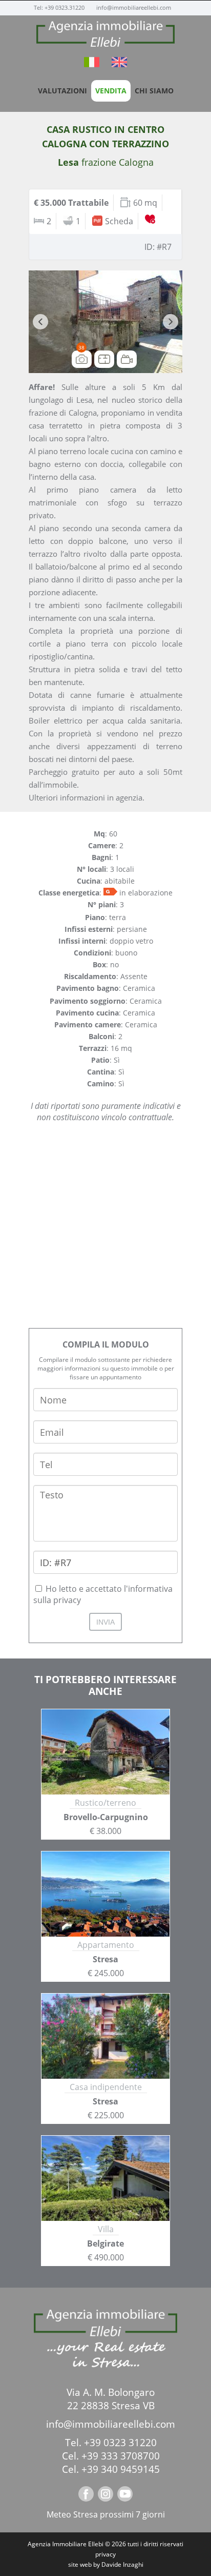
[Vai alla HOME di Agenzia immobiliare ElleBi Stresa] (105, 34)
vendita (111, 91)
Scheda (119, 221)
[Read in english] (119, 64)
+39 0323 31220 (120, 2443)
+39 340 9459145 (121, 2469)
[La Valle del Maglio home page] (105, 2326)
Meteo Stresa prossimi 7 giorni (106, 2514)
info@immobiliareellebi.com (134, 7)
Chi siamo (154, 91)
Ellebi (96, 2544)
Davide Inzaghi (122, 2564)
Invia (105, 1622)
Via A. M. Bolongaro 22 (111, 2399)
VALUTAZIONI (62, 91)
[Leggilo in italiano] (93, 64)
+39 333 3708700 (121, 2456)
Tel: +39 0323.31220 (60, 7)
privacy (105, 2554)
